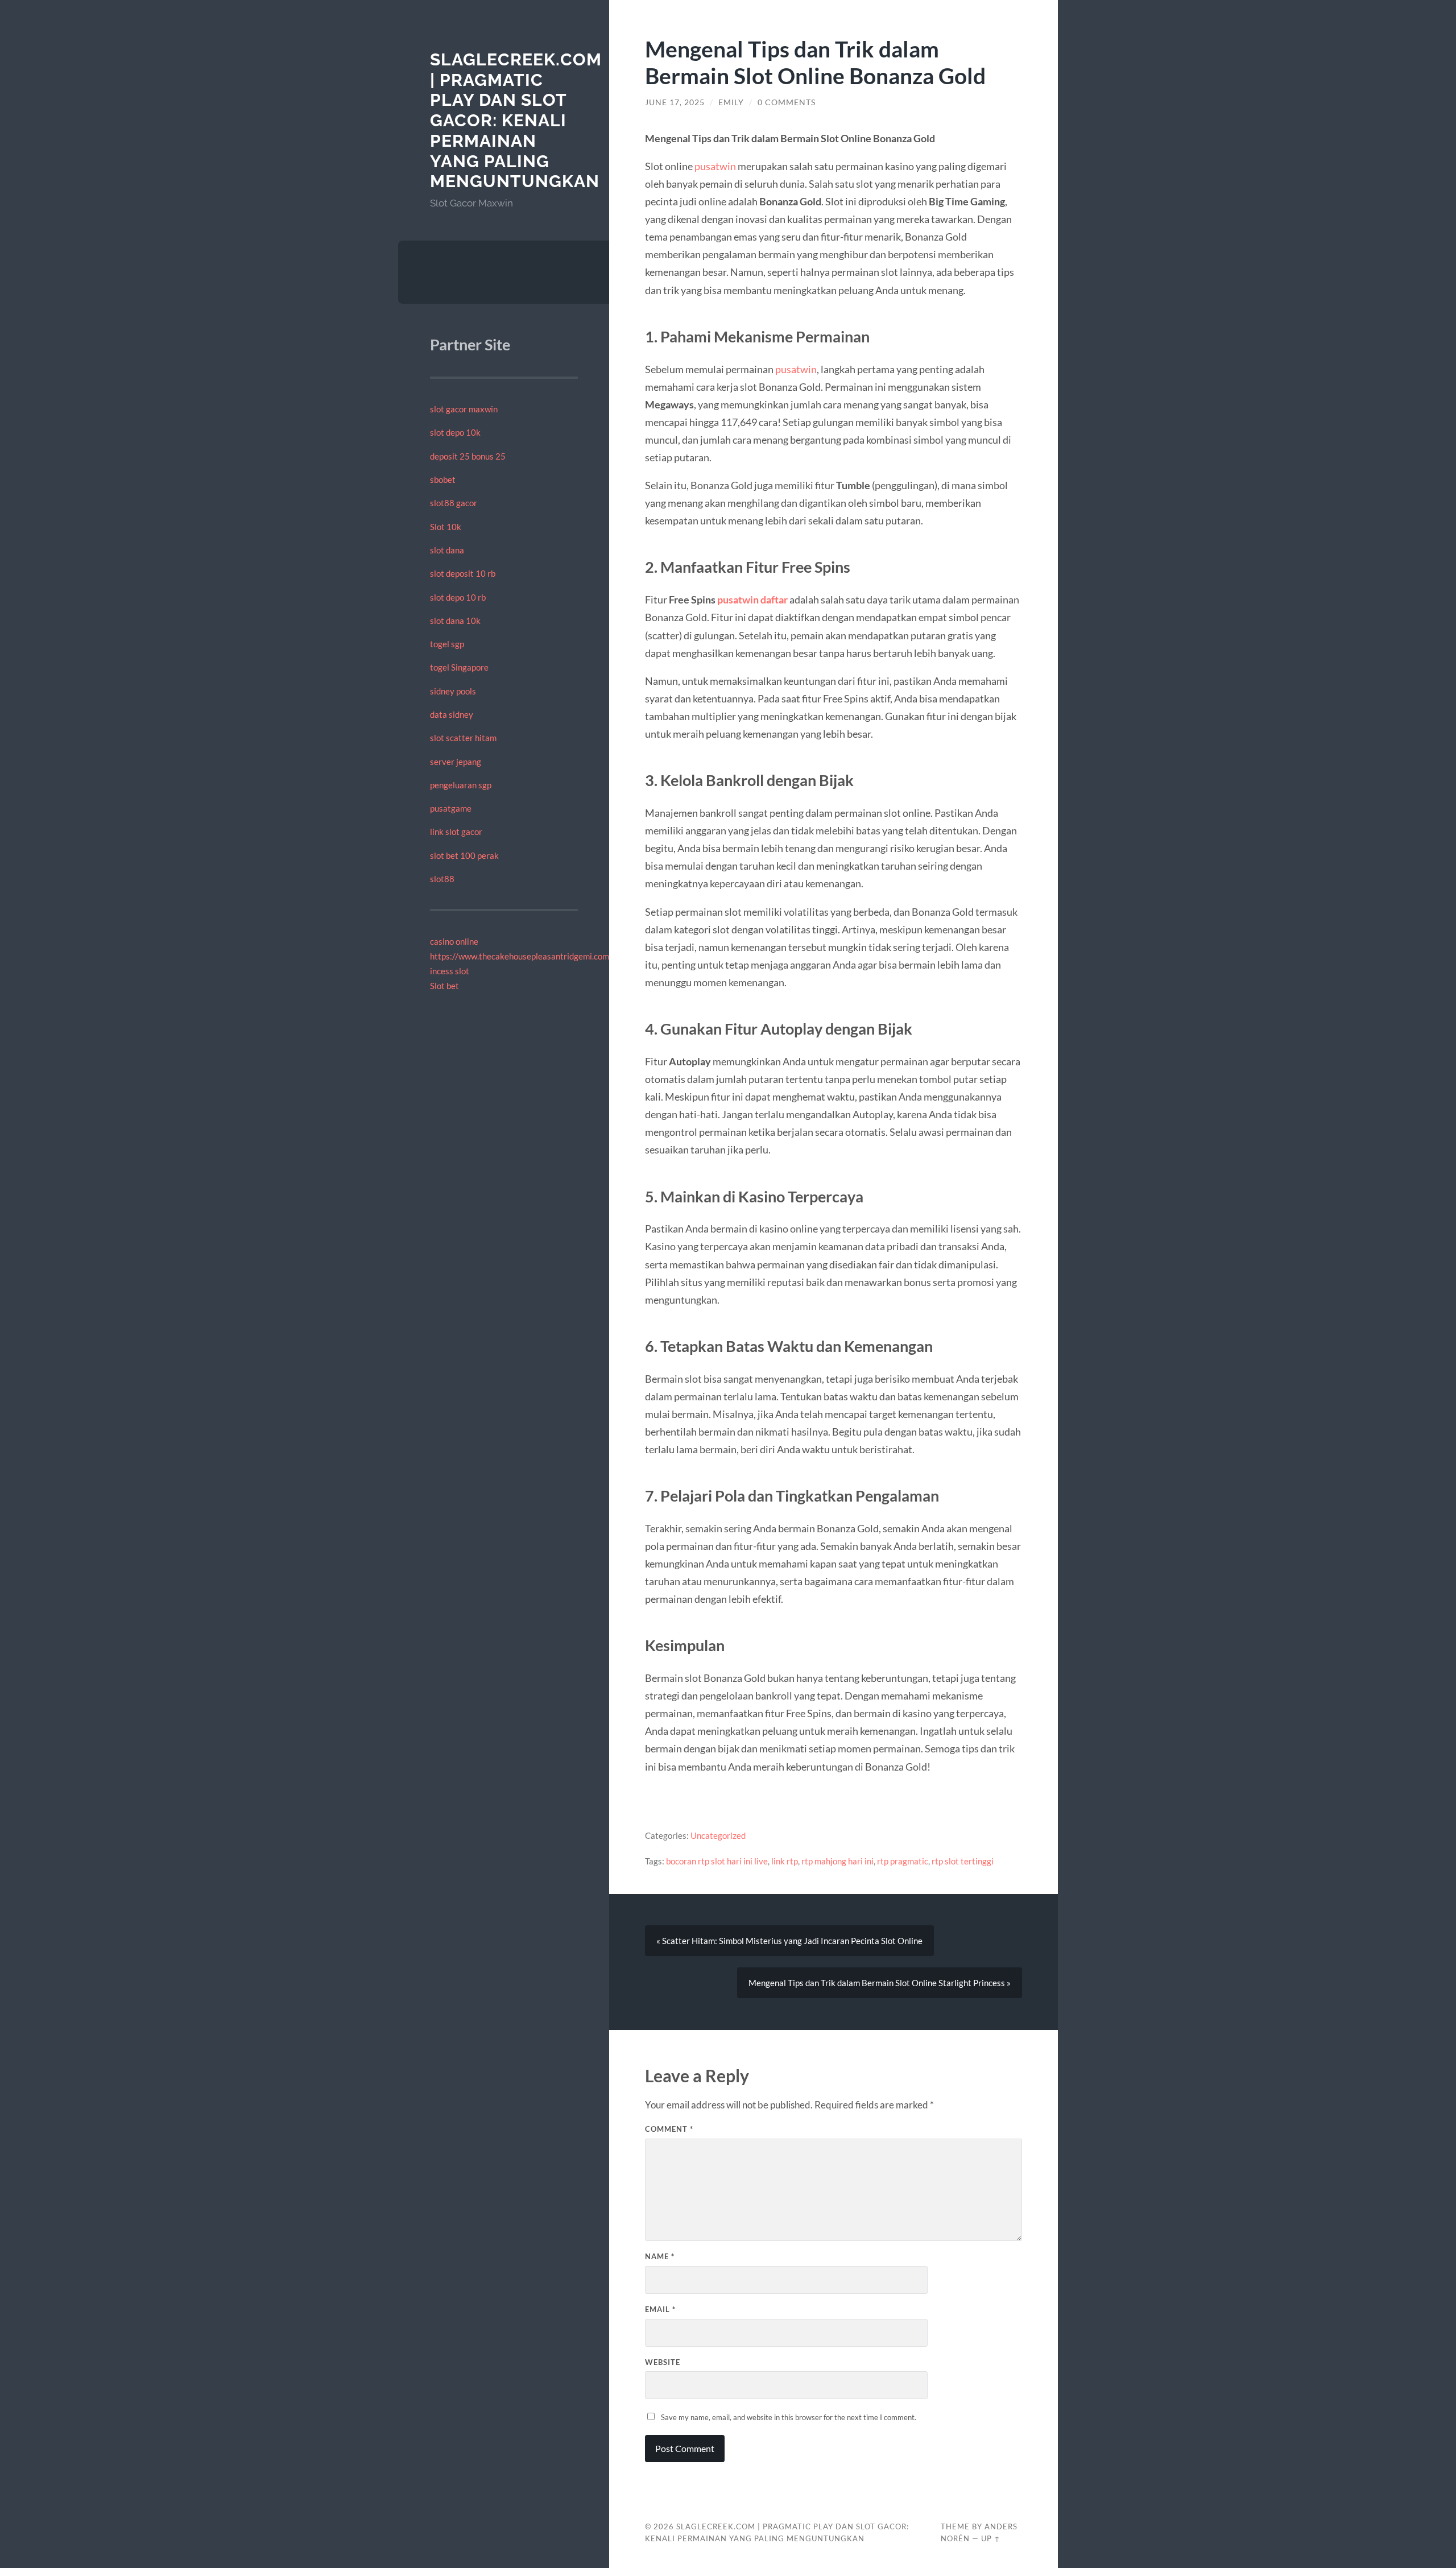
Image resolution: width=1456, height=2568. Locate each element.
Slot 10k (446, 527)
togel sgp (447, 644)
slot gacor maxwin (464, 409)
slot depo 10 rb (458, 597)
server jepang (456, 762)
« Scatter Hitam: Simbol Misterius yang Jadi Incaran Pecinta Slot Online (789, 1941)
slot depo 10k (455, 432)
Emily (731, 102)
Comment (669, 2129)
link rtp (785, 1861)
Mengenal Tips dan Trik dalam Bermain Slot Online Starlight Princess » (880, 1983)
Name (660, 2256)
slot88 (442, 879)
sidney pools (453, 691)
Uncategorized (718, 1835)
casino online (454, 941)
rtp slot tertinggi (963, 1861)
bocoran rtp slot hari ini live (717, 1861)
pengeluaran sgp (461, 785)
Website (663, 2362)
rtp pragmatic (903, 1861)
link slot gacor (456, 832)
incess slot (450, 971)
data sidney (452, 714)
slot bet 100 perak (464, 855)
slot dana (447, 550)
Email (660, 2309)
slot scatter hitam (463, 738)
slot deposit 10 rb (463, 573)
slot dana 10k (455, 621)
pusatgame (451, 808)
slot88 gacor (454, 503)
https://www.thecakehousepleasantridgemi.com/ (521, 956)
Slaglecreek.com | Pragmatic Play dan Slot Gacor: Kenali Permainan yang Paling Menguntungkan (516, 120)
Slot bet (444, 986)
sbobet (443, 479)
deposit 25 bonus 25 (468, 456)
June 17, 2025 (675, 102)
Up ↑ (991, 2538)
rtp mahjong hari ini (837, 1861)
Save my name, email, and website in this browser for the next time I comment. (789, 2417)
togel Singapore (459, 667)
